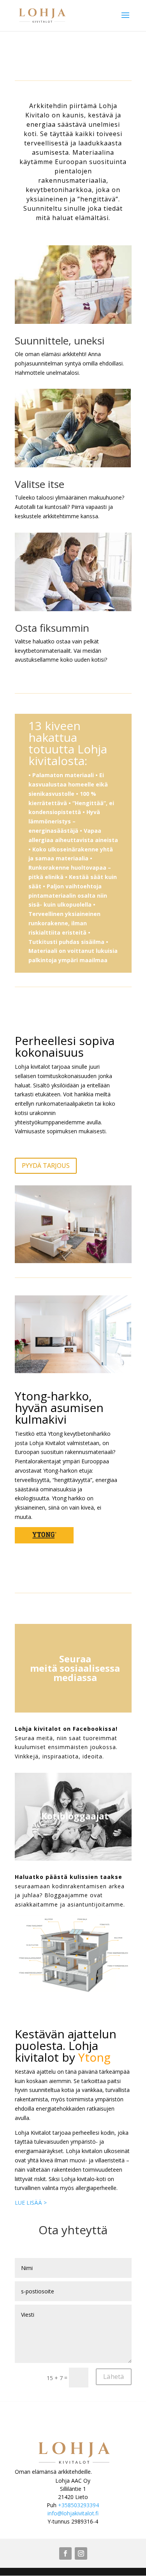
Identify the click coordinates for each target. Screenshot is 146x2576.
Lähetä (114, 2376)
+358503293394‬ (78, 2505)
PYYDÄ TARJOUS (46, 1166)
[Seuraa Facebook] (65, 2553)
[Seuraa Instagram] (81, 2553)
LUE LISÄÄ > (31, 2203)
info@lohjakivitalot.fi (73, 2513)
